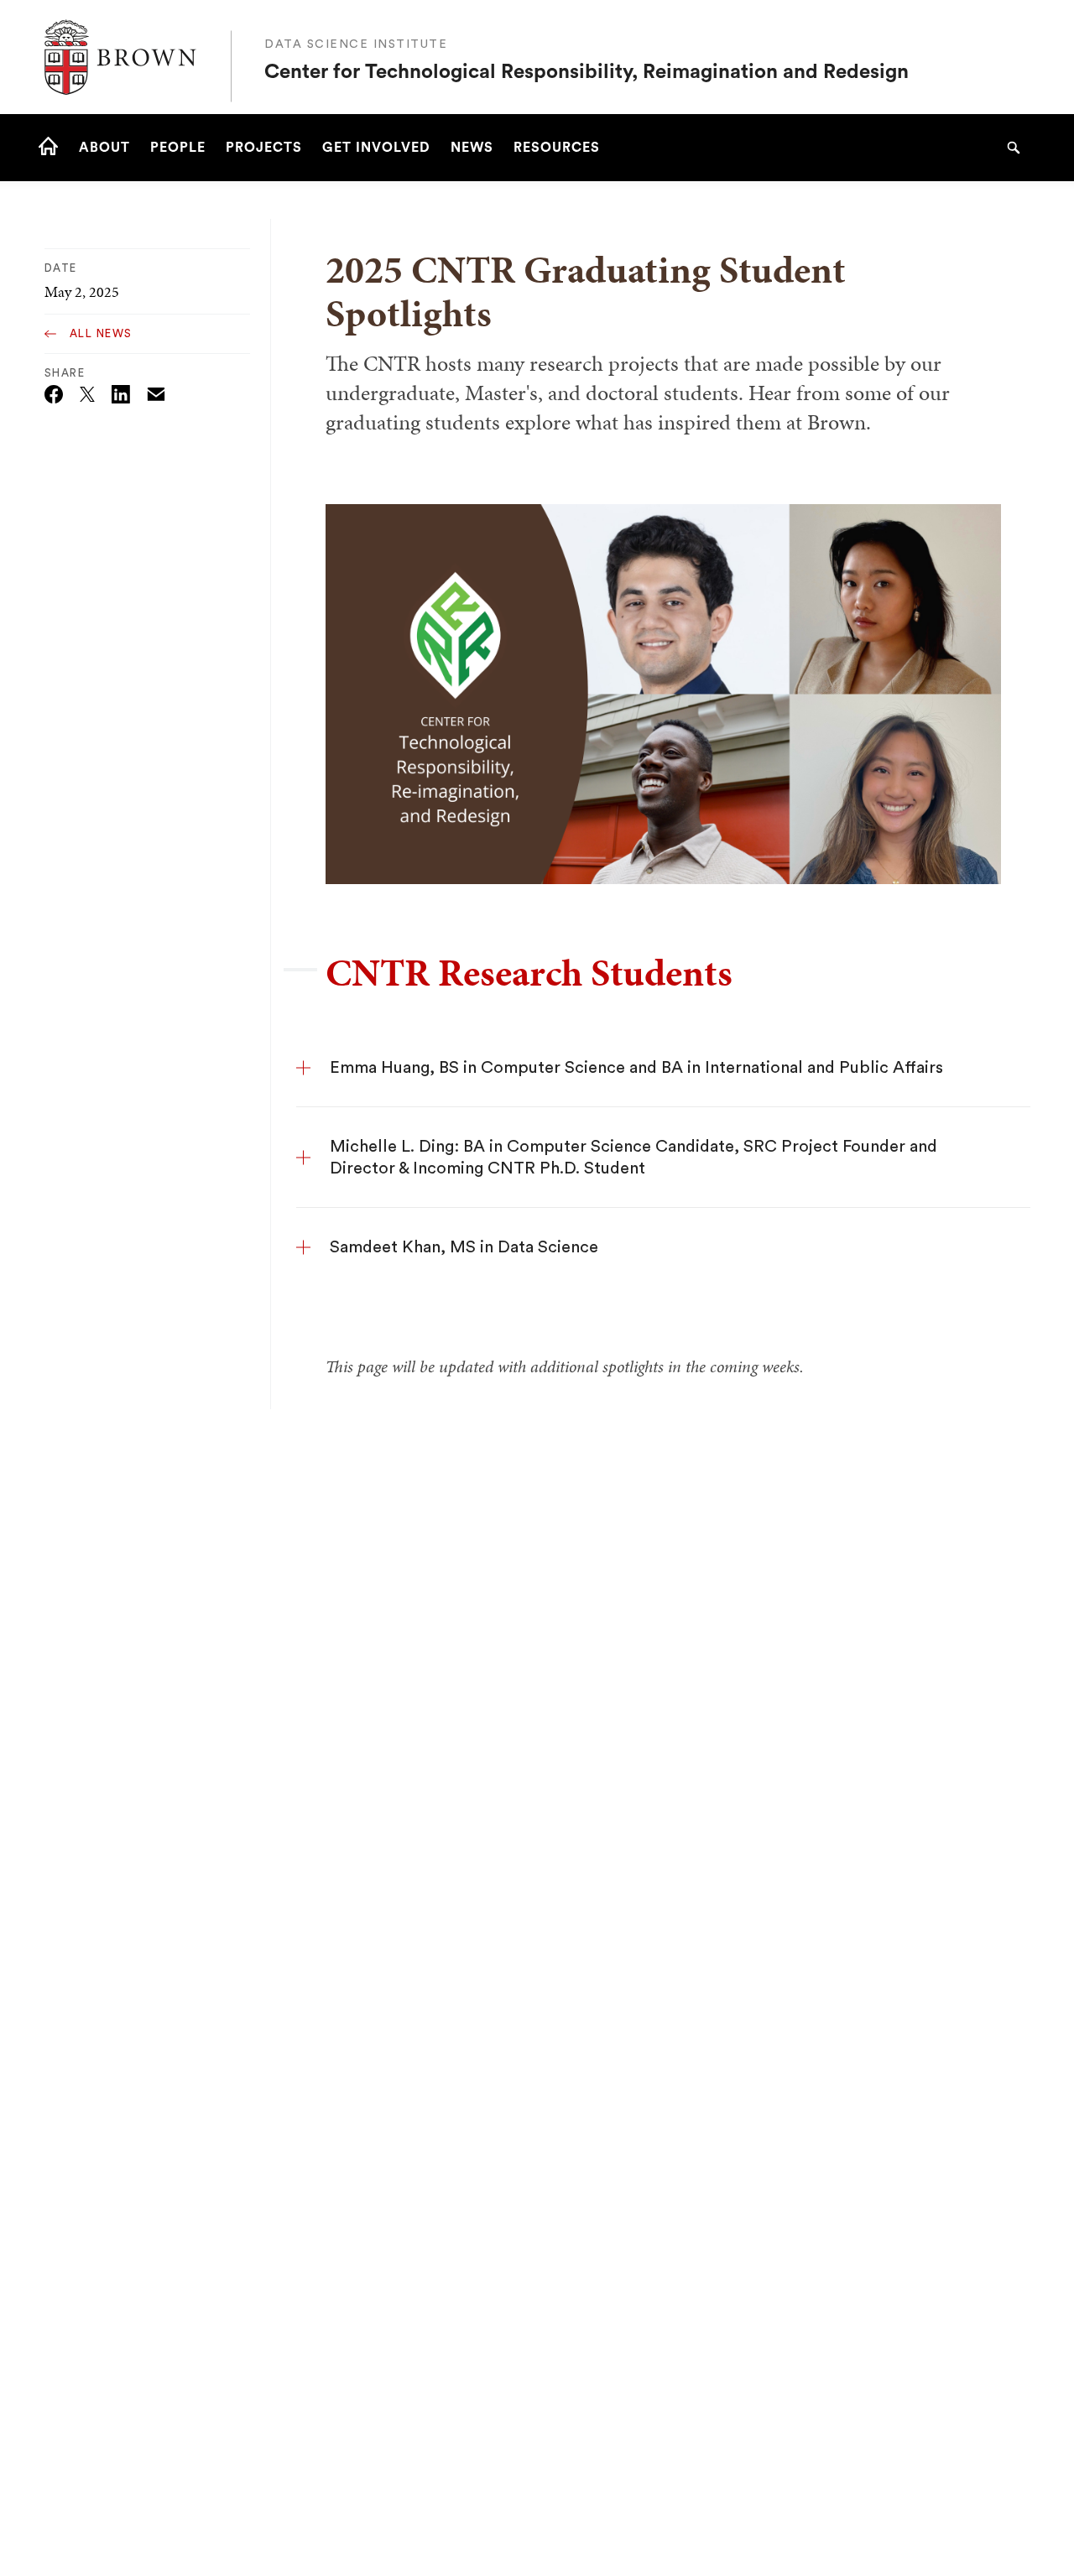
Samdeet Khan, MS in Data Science (464, 1247)
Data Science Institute (356, 44)
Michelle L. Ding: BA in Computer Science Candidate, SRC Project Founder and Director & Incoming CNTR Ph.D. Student (633, 1158)
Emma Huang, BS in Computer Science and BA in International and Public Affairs (636, 1068)
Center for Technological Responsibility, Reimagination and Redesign (587, 72)
